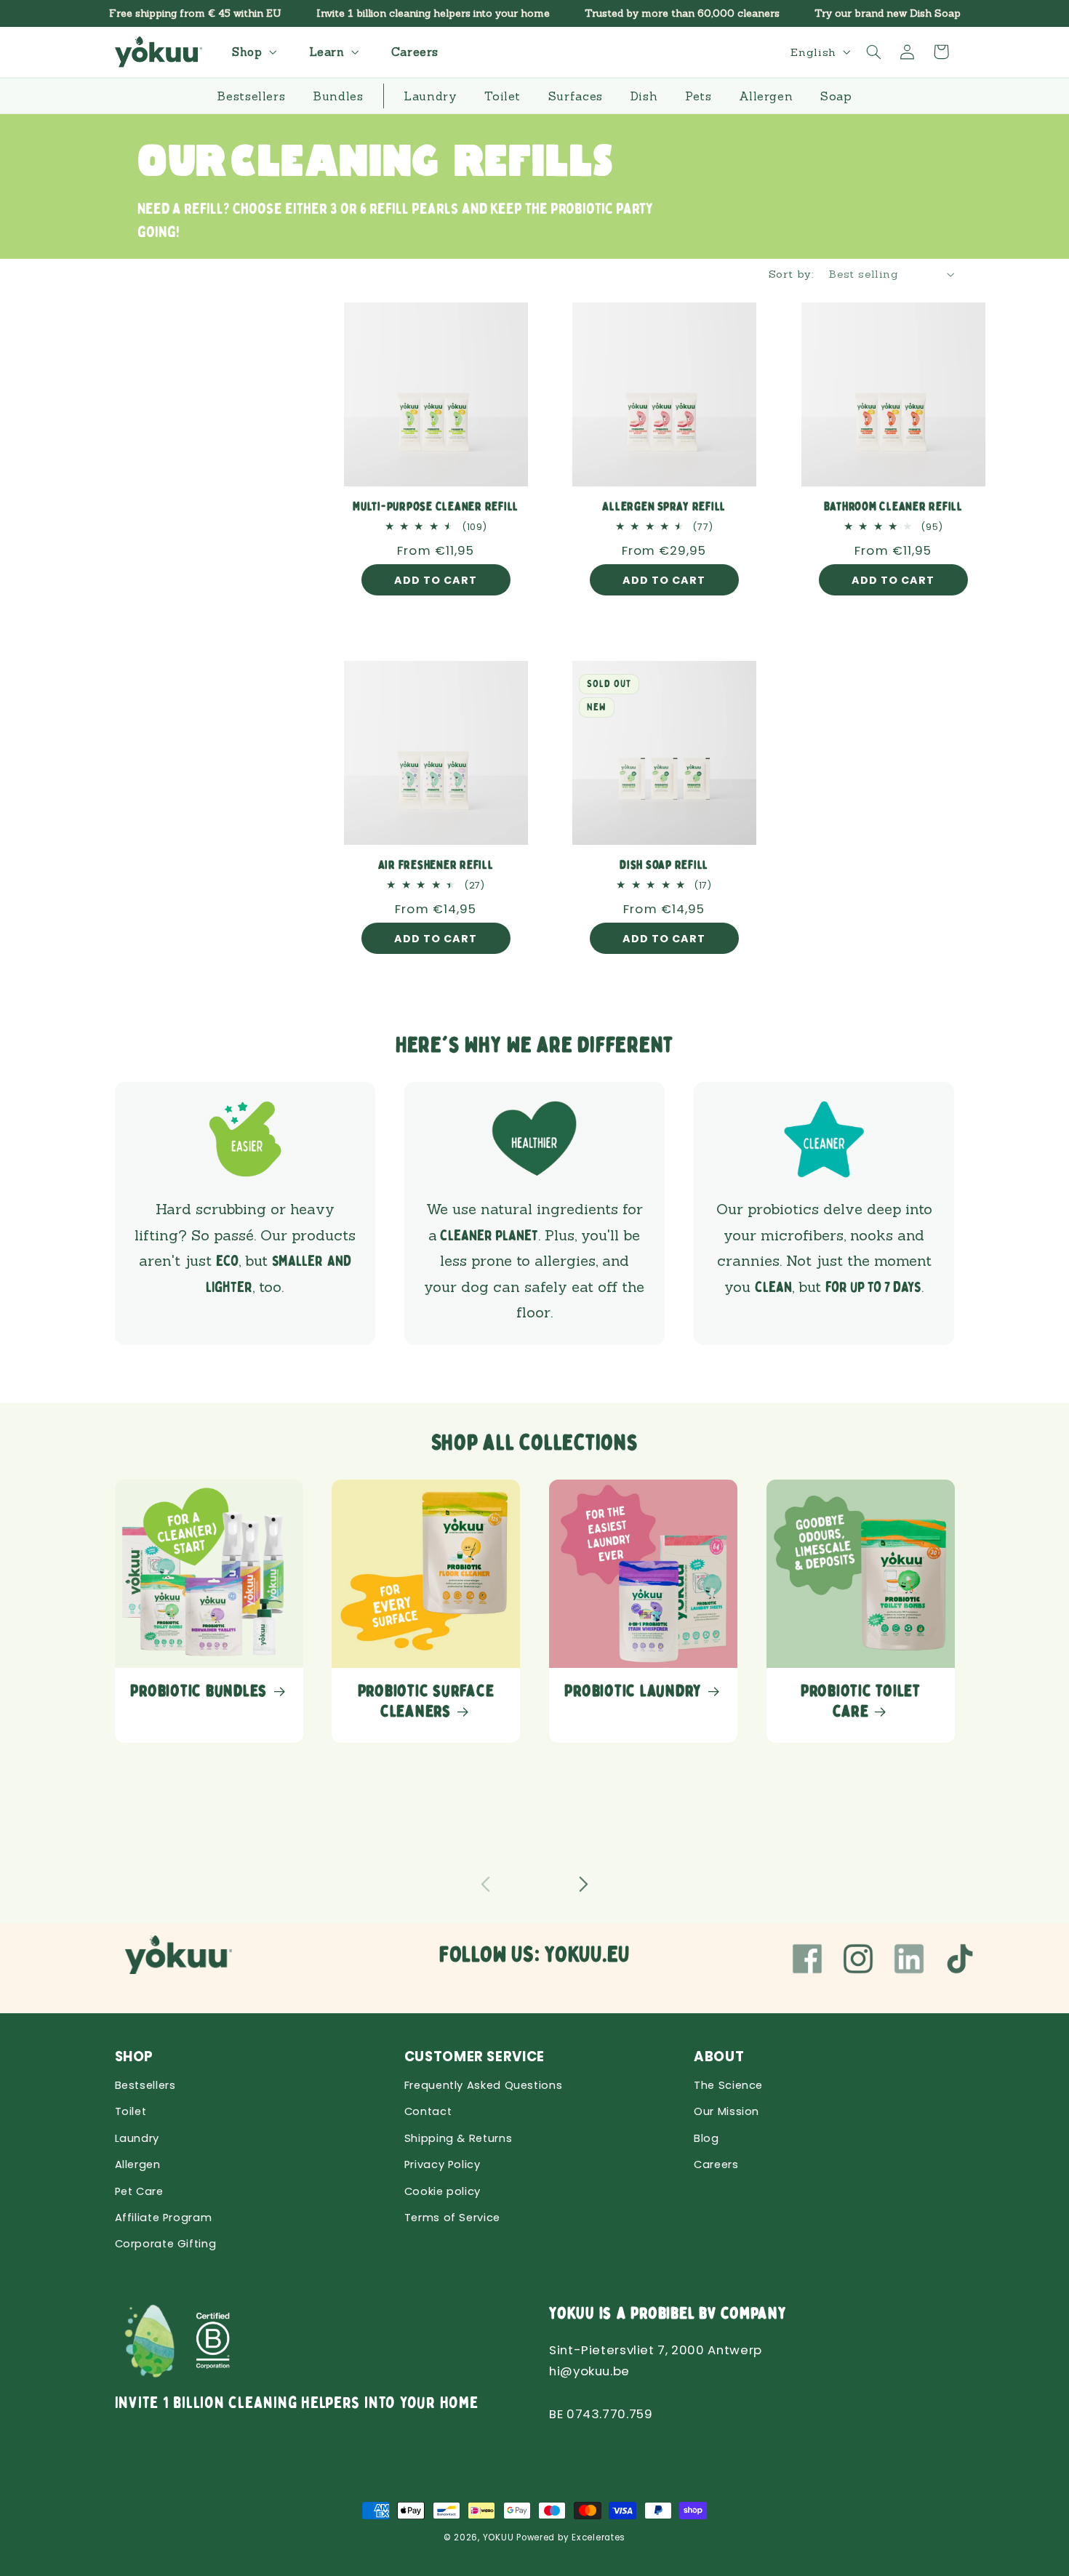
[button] (252, 52)
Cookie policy (443, 2191)
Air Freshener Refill (436, 865)
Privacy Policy (443, 2164)
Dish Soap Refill (664, 865)
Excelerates (598, 2537)
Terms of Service (452, 2218)
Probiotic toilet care (861, 1701)
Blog (706, 2138)
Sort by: (791, 274)
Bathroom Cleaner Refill (893, 507)
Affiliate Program (164, 2218)
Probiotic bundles (199, 1691)
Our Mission (726, 2111)
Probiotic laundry (633, 1691)
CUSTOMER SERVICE (475, 2057)
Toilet (131, 2111)
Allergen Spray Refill (665, 507)
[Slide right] (584, 1884)
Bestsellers (145, 2085)
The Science (728, 2085)
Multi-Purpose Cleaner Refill (436, 507)
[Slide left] (485, 1884)
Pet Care (139, 2191)
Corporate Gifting (166, 2244)
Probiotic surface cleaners (426, 1701)
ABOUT (719, 2057)
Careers (716, 2164)
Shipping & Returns (458, 2138)
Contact (428, 2111)
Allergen (138, 2164)
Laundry (137, 2138)
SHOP (135, 2057)
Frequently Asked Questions (483, 2085)
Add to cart (436, 580)
